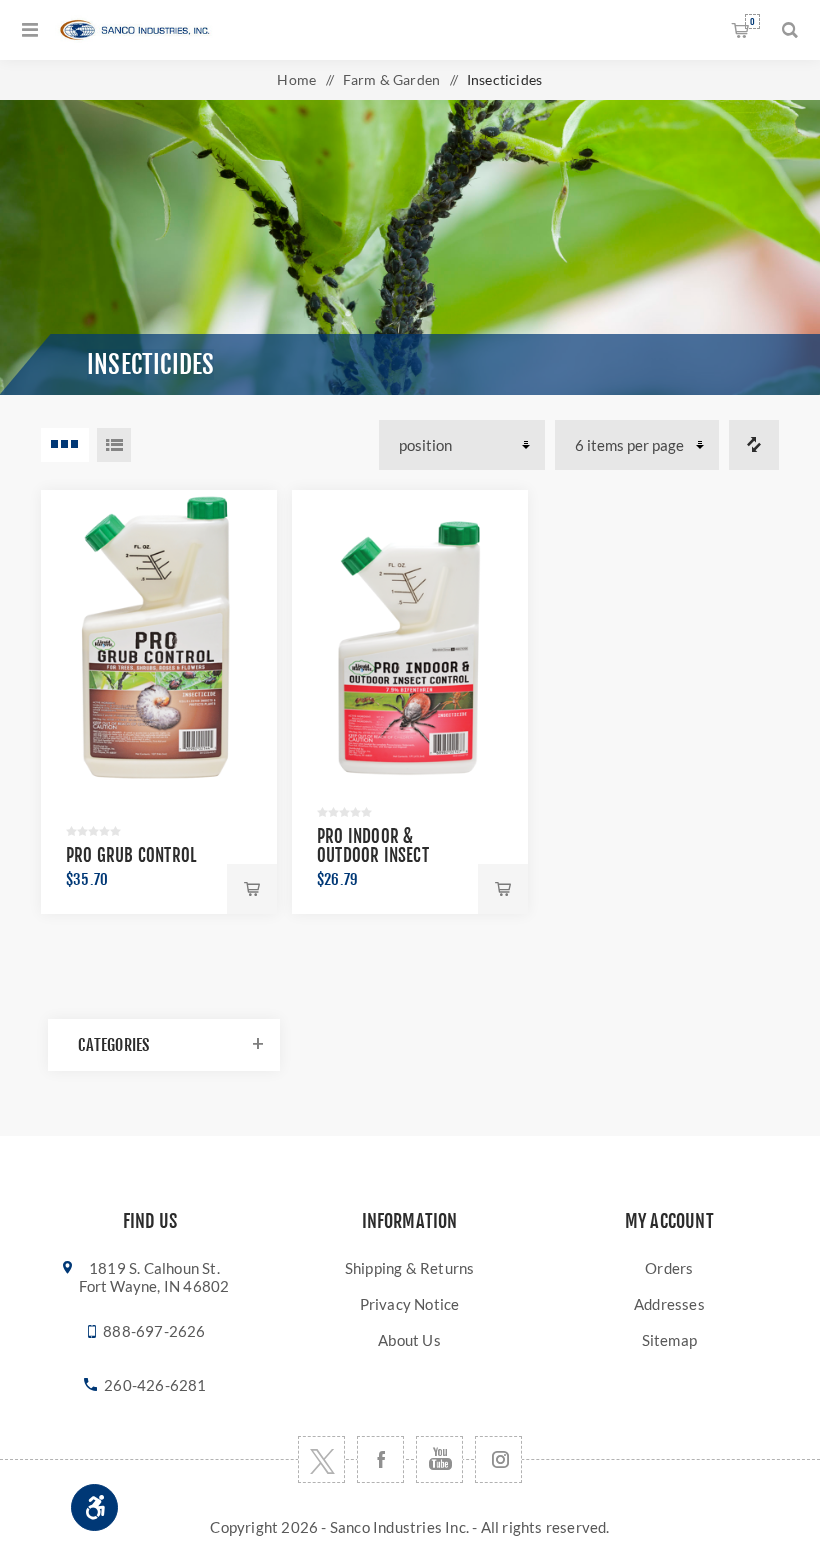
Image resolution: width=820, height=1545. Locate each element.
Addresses (669, 1304)
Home (296, 79)
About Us (409, 1340)
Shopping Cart (752, 21)
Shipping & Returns (410, 1268)
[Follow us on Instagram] (498, 1459)
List (114, 445)
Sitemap (669, 1340)
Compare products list (754, 445)
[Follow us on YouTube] (439, 1459)
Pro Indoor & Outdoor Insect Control (373, 855)
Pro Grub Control (131, 855)
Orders (669, 1268)
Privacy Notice (410, 1304)
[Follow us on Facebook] (380, 1459)
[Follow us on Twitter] (321, 1459)
